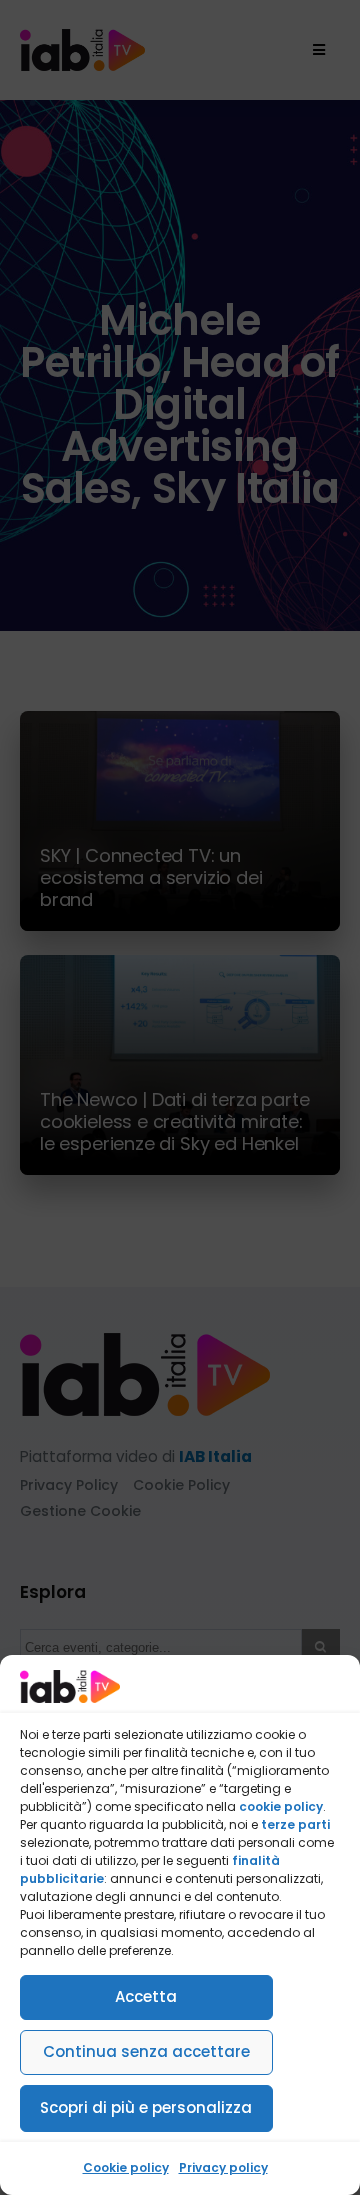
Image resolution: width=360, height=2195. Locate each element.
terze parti (295, 1824)
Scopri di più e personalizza (146, 2107)
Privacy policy (223, 2167)
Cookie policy (126, 2167)
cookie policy (281, 1806)
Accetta (146, 1996)
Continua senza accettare (146, 2051)
